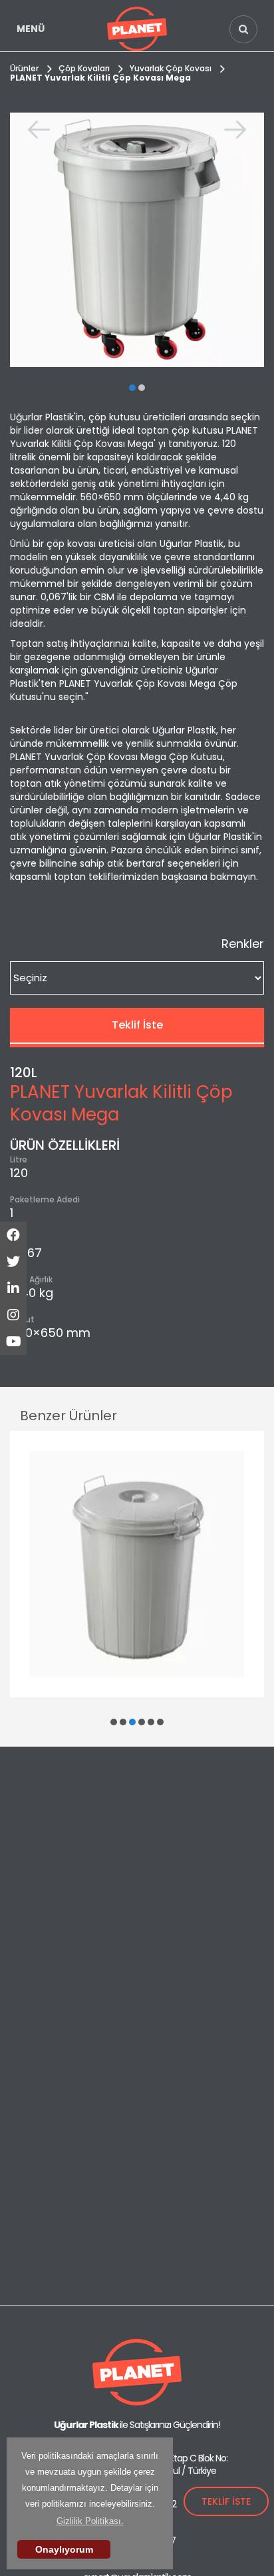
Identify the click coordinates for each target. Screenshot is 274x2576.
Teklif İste (137, 1025)
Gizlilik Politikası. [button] (90, 2521)
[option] (137, 240)
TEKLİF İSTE (226, 2501)
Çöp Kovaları (84, 68)
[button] (132, 388)
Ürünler (24, 68)
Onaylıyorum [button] (64, 2549)
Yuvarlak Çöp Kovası (171, 68)
